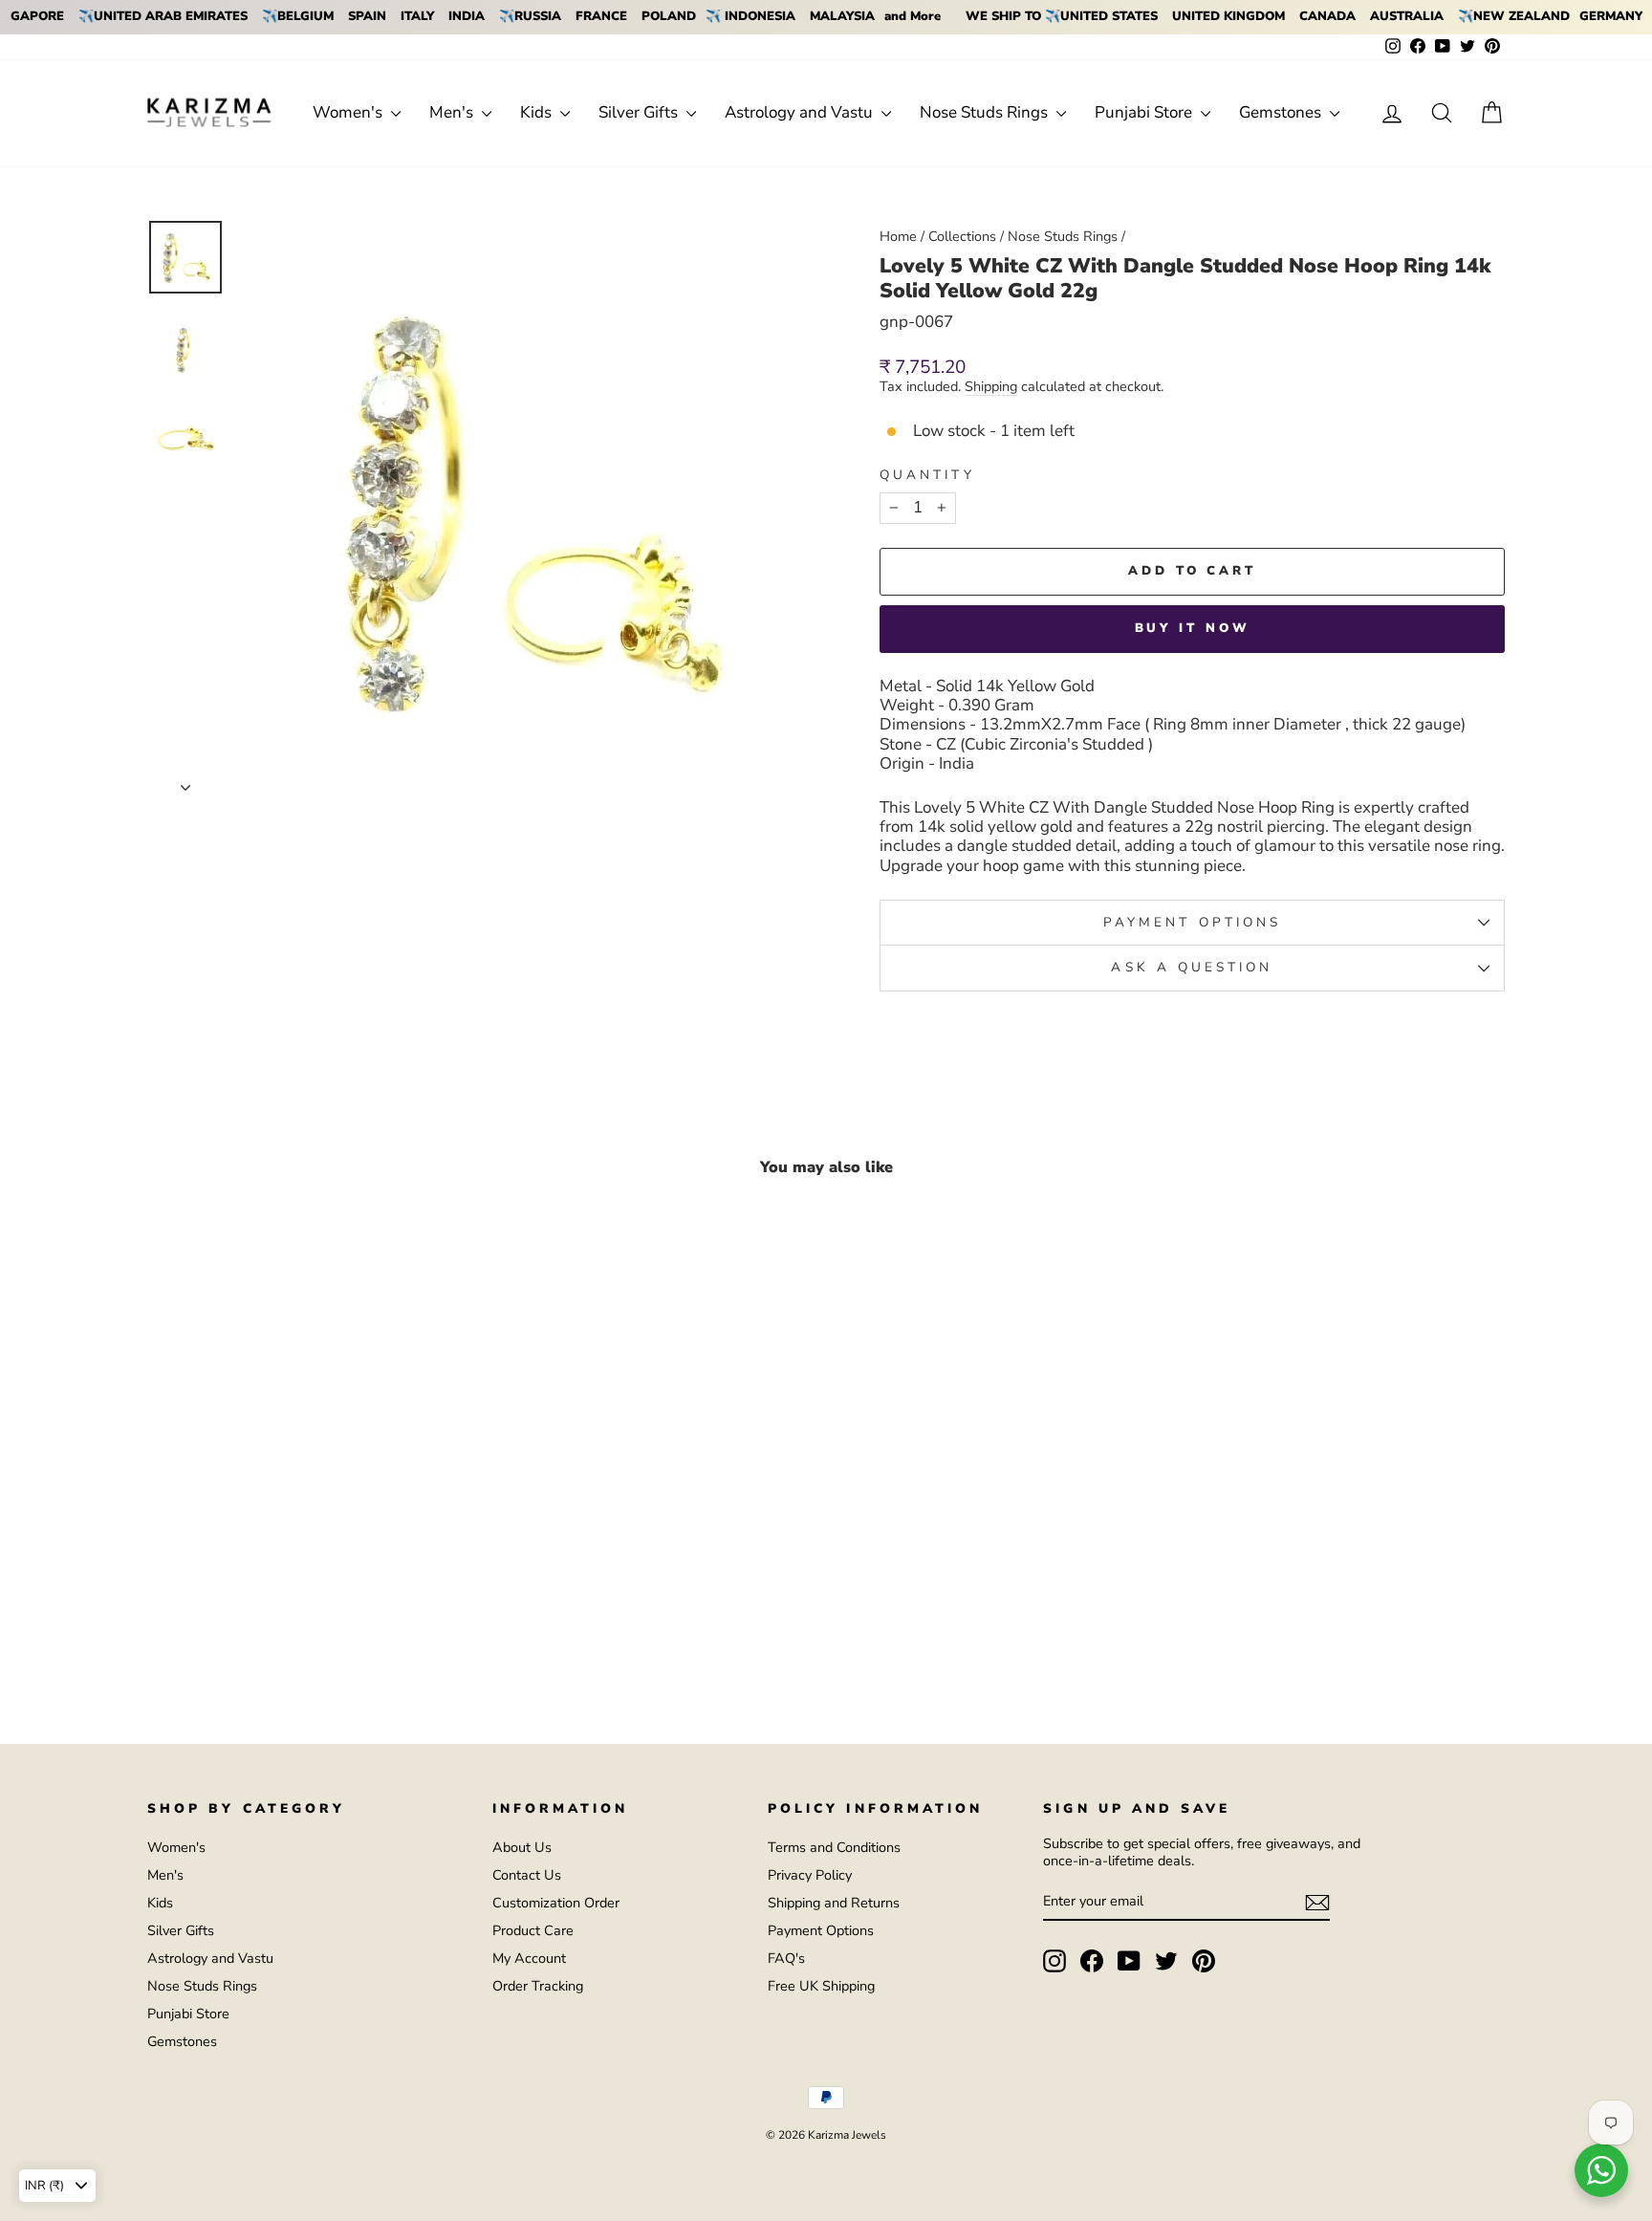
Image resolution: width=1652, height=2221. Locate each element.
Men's (453, 112)
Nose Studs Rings (986, 112)
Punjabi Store (1145, 112)
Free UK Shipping (821, 1986)
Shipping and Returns (834, 1903)
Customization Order (556, 1903)
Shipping (991, 387)
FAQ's (786, 1958)
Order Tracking (538, 1986)
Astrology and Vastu (801, 112)
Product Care (533, 1930)
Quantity (927, 475)
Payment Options (821, 1930)
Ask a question (1192, 967)
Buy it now (1193, 628)
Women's (349, 112)
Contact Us (527, 1875)
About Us (522, 1847)
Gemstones (1282, 112)
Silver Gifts (640, 112)
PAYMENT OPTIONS (1192, 922)
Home (898, 236)
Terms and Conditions (834, 1847)
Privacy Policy (810, 1875)
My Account (529, 1958)
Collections (962, 236)
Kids (538, 112)
